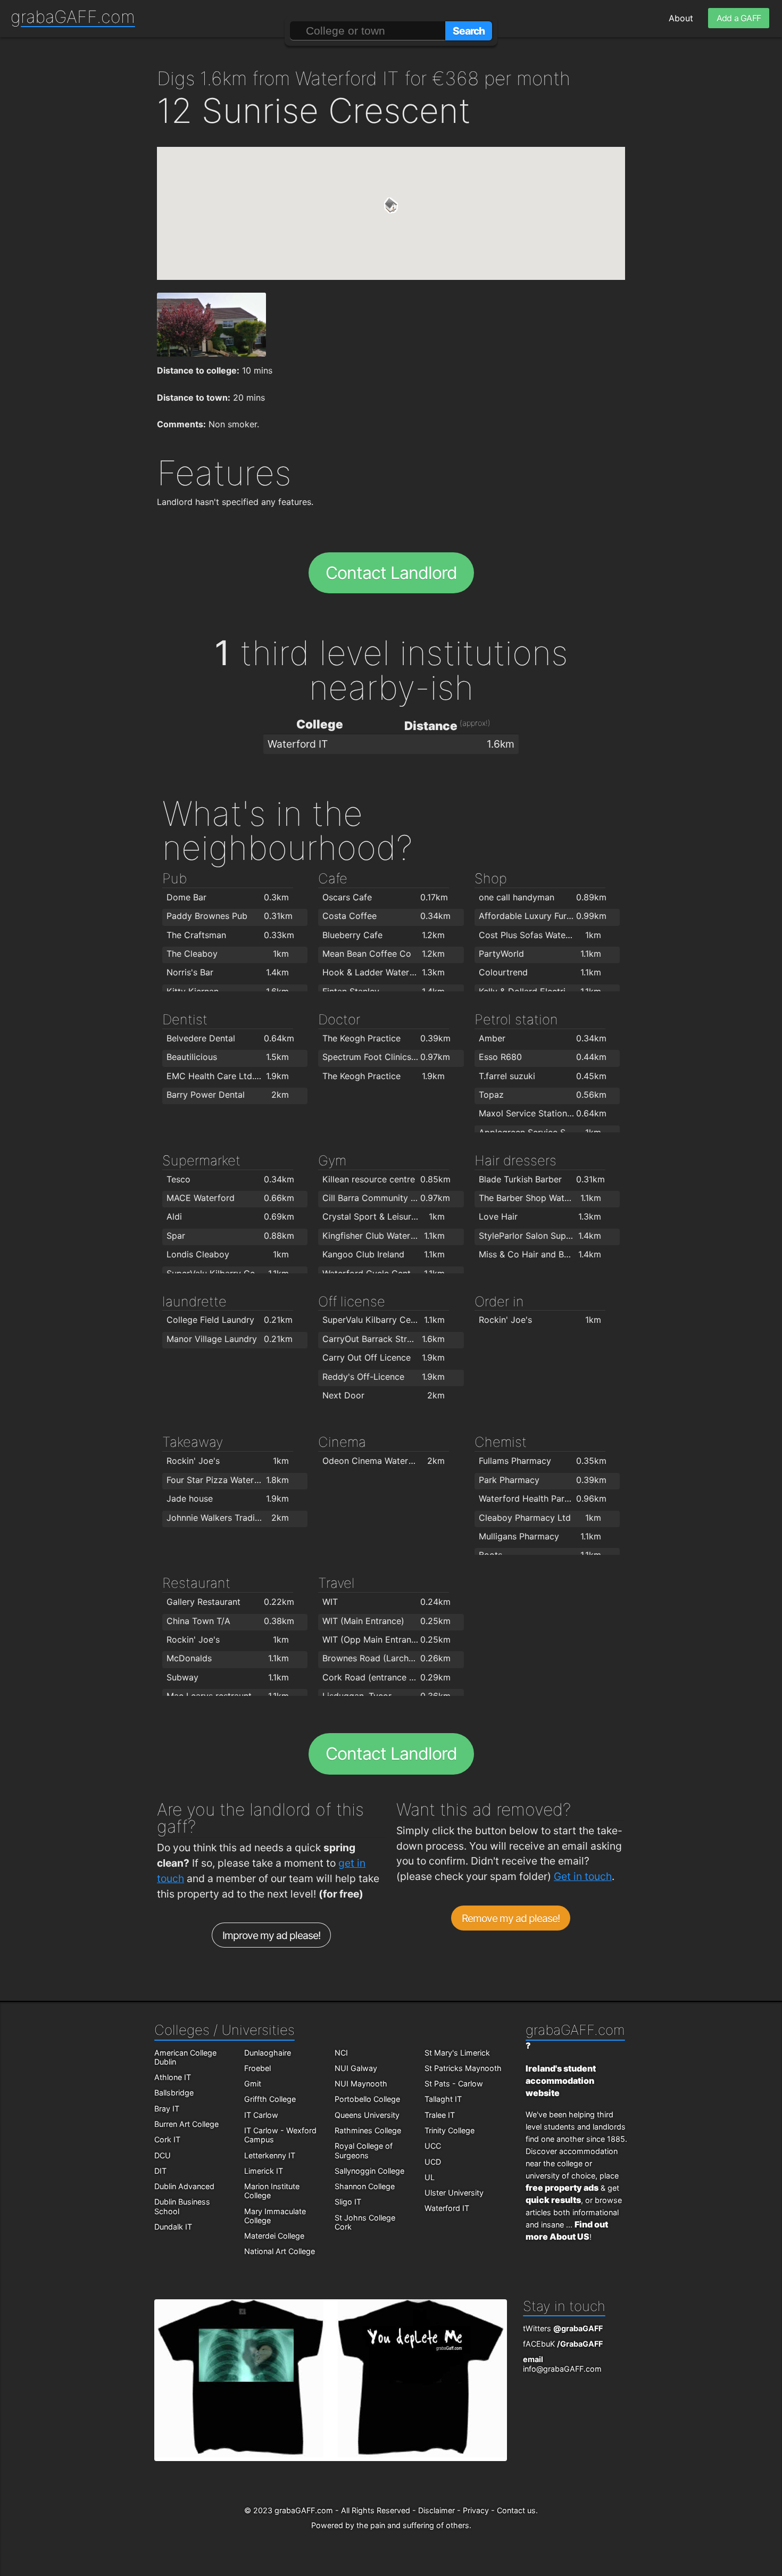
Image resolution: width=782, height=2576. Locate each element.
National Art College (280, 2251)
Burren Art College (186, 2124)
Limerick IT (264, 2171)
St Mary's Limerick (457, 2053)
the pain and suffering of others (413, 2525)
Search (469, 31)
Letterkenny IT (270, 2155)
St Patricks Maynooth (463, 2068)
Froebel (257, 2068)
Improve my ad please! (272, 1935)
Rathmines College (368, 2130)
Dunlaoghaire (268, 2053)
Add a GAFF (739, 18)
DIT (160, 2171)
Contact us (516, 2510)
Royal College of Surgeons (364, 2150)
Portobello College (367, 2099)
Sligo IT (348, 2202)
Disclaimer (436, 2510)
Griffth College (270, 2099)
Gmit (253, 2084)
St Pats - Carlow (454, 2084)
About (681, 18)
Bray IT (167, 2109)
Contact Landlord (391, 573)
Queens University (367, 2115)
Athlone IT (173, 2077)
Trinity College (450, 2130)
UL (430, 2177)
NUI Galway (356, 2068)
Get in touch (583, 1876)
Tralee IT (440, 2115)
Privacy (476, 2510)
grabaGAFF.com (73, 17)
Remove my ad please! (511, 1918)
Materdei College (274, 2236)
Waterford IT (447, 2208)
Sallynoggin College (369, 2171)
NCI (341, 2053)
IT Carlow (261, 2115)
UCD (433, 2162)
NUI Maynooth (361, 2084)
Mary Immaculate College (275, 2216)
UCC (433, 2146)
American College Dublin (185, 2057)
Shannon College (365, 2186)
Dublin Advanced (184, 2186)
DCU (163, 2155)
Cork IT (167, 2139)
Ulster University (454, 2193)
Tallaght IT (443, 2099)
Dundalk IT (173, 2227)
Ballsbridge (174, 2093)
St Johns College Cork (365, 2222)
